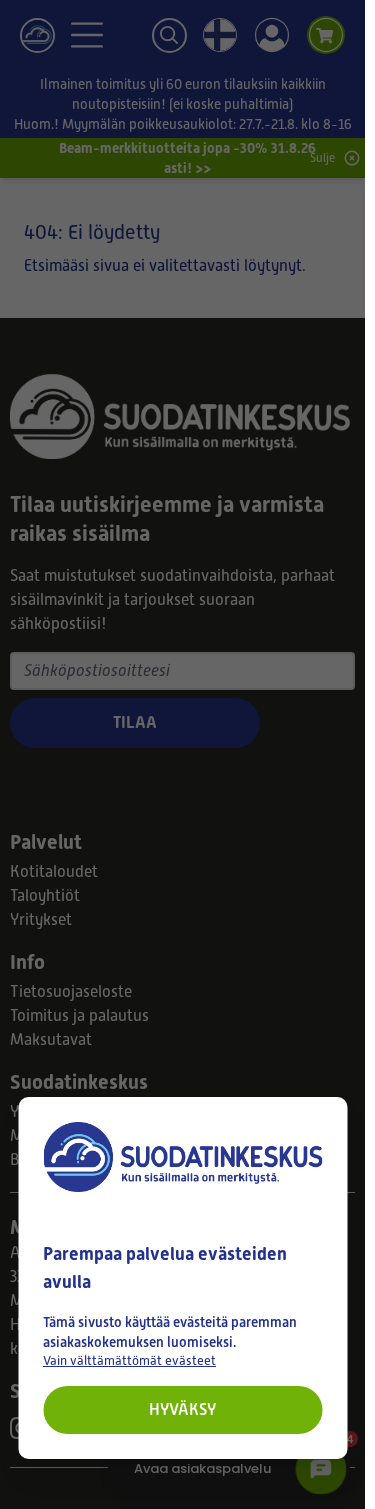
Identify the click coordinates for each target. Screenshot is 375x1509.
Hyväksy (182, 1409)
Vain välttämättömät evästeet (129, 1360)
